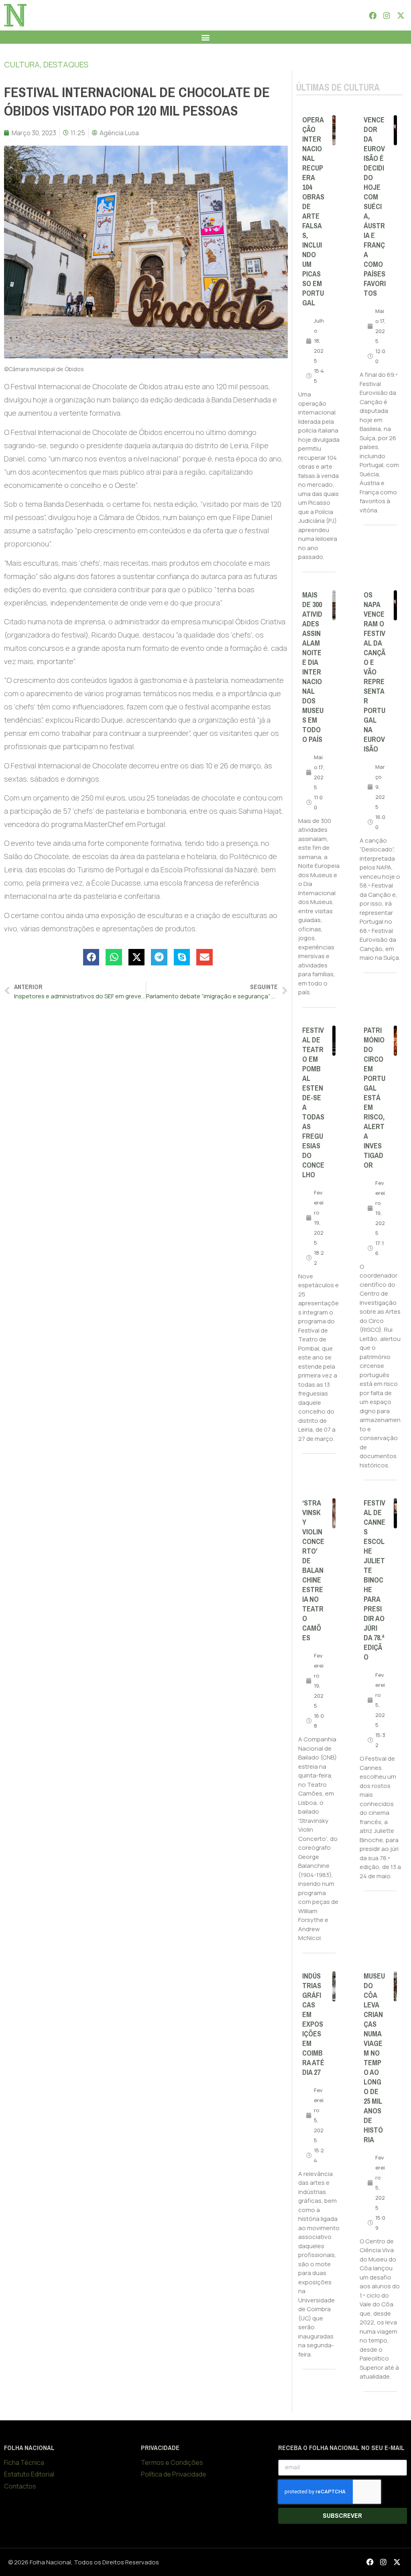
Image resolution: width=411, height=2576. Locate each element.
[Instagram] (387, 15)
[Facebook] (372, 15)
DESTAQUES (66, 64)
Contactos (20, 2486)
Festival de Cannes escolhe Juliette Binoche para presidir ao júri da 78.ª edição (374, 1580)
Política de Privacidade (174, 2474)
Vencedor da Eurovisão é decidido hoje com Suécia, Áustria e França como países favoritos (375, 207)
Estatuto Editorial (29, 2474)
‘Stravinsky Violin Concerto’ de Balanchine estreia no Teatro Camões (313, 1570)
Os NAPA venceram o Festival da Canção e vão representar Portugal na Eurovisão (374, 672)
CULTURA (22, 64)
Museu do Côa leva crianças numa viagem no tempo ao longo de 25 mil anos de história (374, 2058)
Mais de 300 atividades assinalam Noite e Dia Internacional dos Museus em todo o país (313, 667)
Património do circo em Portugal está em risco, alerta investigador (374, 1098)
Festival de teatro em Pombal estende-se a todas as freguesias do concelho (313, 1103)
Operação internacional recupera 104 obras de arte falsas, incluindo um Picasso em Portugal (313, 211)
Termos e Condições (172, 2462)
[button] (206, 37)
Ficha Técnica (24, 2462)
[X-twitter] (401, 15)
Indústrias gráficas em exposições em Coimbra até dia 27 (313, 2024)
